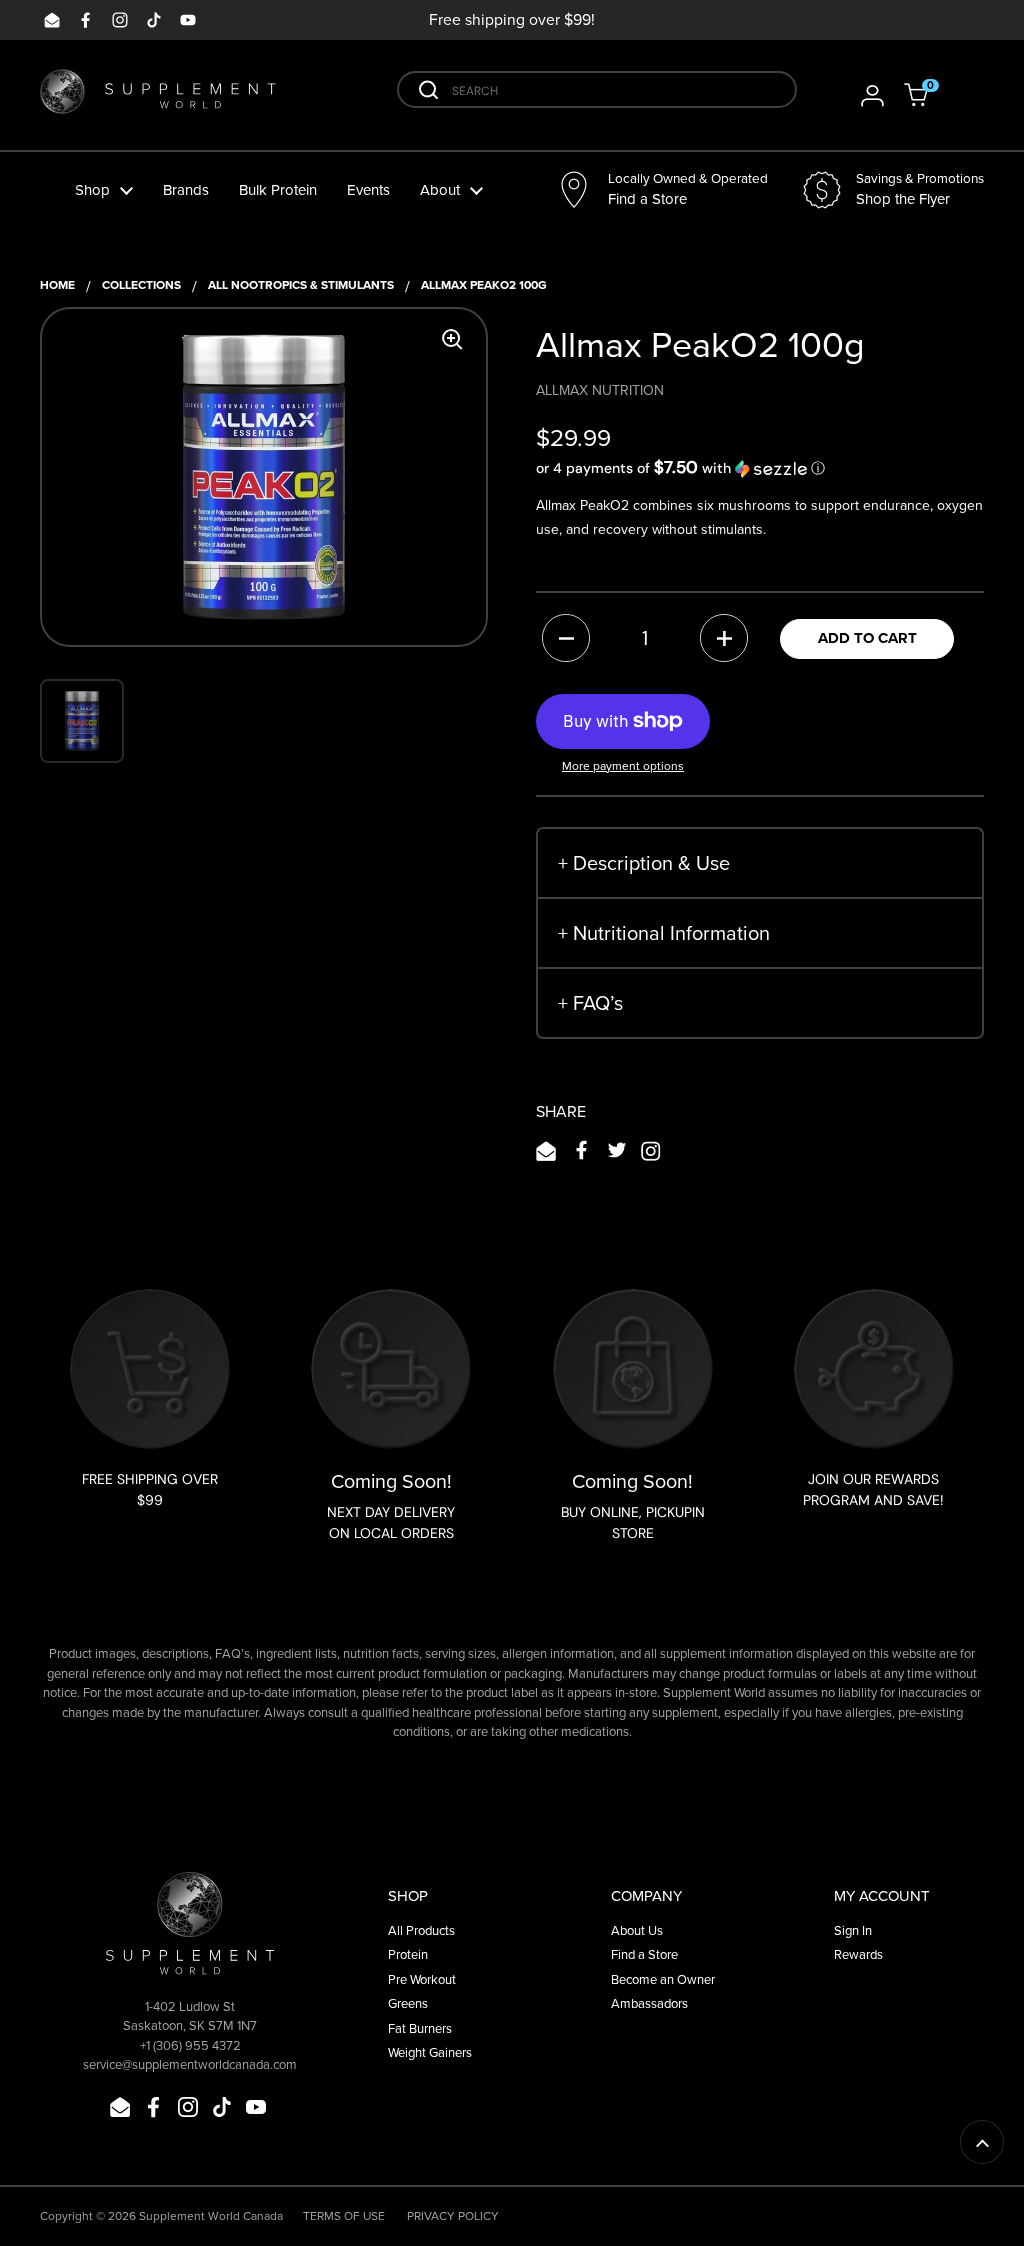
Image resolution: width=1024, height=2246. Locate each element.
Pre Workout (422, 1979)
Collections (141, 284)
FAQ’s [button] (590, 1002)
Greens (408, 2003)
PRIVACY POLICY (453, 2215)
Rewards (858, 1954)
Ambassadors (649, 2003)
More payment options (623, 765)
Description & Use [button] (644, 862)
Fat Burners (420, 2028)
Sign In (853, 1930)
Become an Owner (663, 1979)
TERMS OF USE (344, 2215)
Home (57, 284)
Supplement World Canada (211, 2215)
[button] (929, 95)
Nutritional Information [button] (664, 932)
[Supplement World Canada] (158, 95)
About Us (637, 1930)
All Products (421, 1930)
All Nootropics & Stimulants (301, 284)
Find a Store (644, 1954)
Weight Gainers (430, 2052)
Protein (408, 1954)
